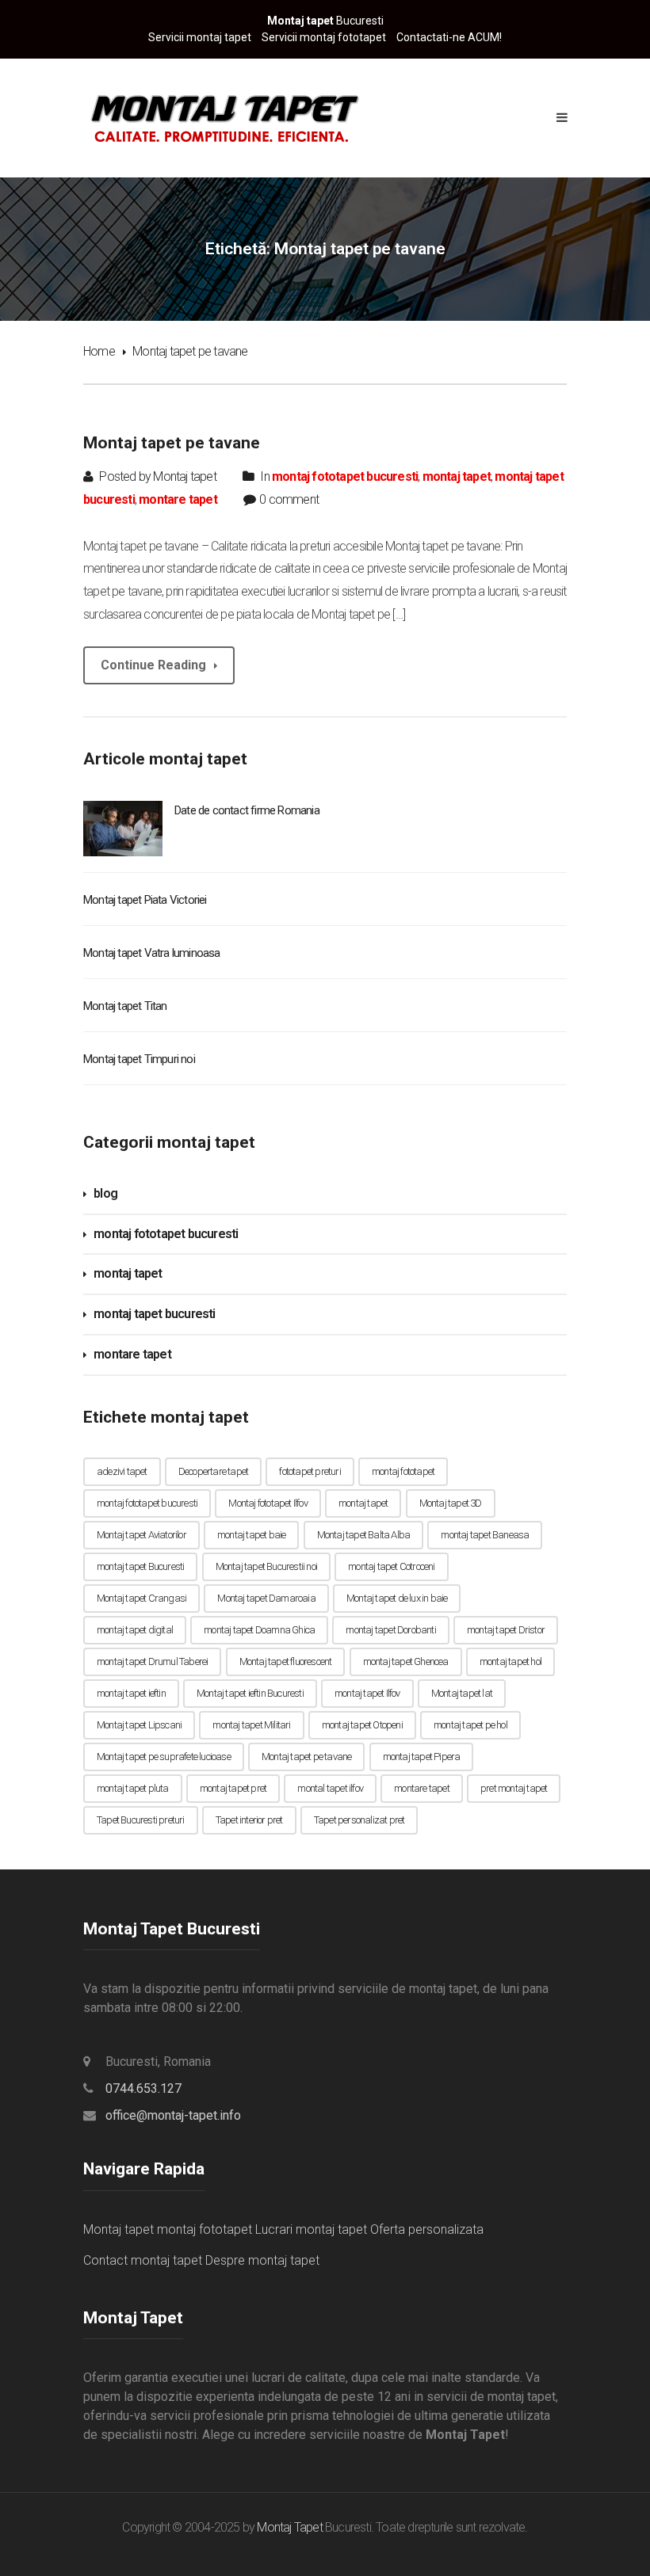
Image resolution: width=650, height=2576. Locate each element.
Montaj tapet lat (462, 1693)
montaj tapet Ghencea (406, 1661)
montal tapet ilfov (330, 1788)
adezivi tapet (122, 1471)
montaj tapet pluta (133, 1788)
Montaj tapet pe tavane (172, 443)
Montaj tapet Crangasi (141, 1598)
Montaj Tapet (289, 2527)
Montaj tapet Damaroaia (266, 1598)
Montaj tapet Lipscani (139, 1725)
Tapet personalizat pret (359, 1820)
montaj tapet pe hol (470, 1725)
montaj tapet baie (251, 1535)
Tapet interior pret (249, 1820)
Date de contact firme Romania (247, 810)
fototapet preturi (310, 1471)
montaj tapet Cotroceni (391, 1566)
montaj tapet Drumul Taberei (152, 1661)
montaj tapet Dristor (506, 1630)
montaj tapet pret (233, 1788)
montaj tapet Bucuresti (140, 1566)
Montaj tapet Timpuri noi (139, 1059)
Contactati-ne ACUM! (449, 37)
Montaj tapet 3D (451, 1503)
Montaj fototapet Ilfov (268, 1503)
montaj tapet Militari (251, 1725)
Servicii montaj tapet (200, 37)
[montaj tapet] (222, 117)
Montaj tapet (119, 2229)
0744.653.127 (143, 2088)
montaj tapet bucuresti (154, 1314)
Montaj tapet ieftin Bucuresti (250, 1693)
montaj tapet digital (135, 1630)
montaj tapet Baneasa (485, 1535)
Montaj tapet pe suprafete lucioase (164, 1757)
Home (99, 351)
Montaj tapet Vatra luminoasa (152, 953)
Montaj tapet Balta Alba (364, 1535)
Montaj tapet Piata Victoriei (145, 900)
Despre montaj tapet (262, 2260)
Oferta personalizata (427, 2229)
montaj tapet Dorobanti (390, 1630)
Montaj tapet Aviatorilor (141, 1535)
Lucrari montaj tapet (311, 2229)
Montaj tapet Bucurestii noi (266, 1566)
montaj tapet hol (510, 1661)
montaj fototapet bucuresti (345, 476)
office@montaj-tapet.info (173, 2115)
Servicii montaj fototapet (324, 37)
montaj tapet (457, 476)
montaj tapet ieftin (131, 1693)
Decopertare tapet (213, 1471)
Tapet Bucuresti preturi (141, 1820)
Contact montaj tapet (143, 2260)
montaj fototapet (403, 1471)
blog (105, 1193)
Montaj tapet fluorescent (286, 1661)
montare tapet (178, 499)
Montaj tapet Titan (125, 1006)
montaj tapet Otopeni (362, 1725)
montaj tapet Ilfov (367, 1693)
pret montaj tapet (514, 1788)
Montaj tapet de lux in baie (397, 1598)
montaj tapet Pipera (422, 1757)
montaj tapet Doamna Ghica (259, 1630)
